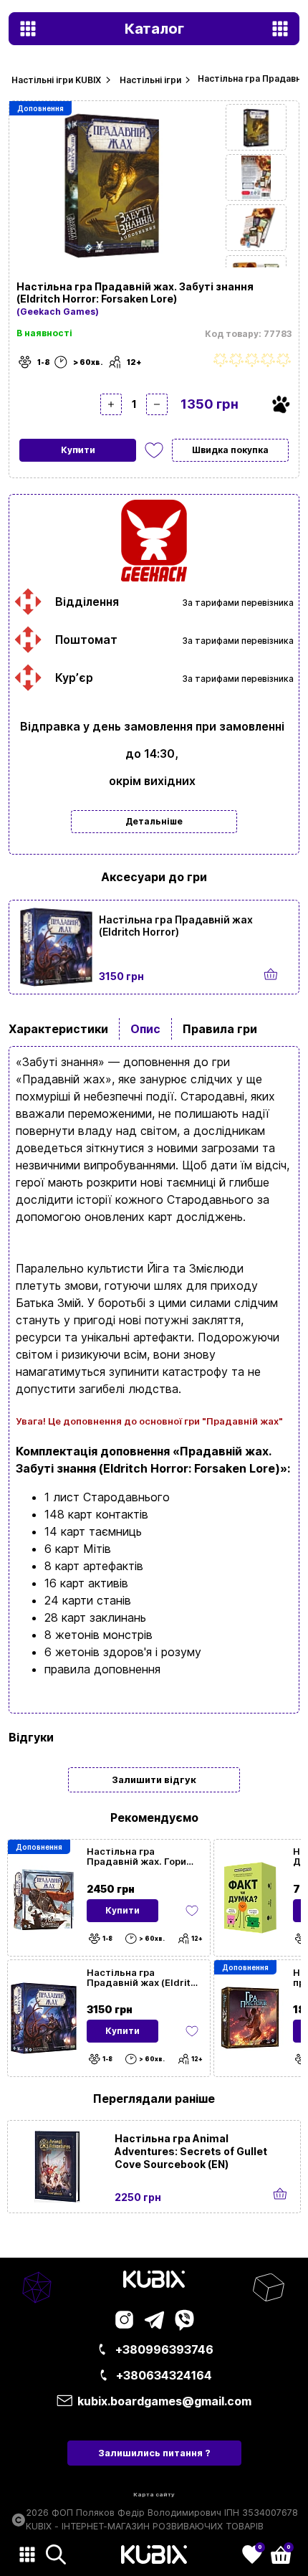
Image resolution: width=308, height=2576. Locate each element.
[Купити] (271, 975)
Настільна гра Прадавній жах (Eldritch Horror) (176, 926)
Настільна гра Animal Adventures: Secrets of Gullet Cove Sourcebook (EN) (191, 2151)
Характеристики (58, 1029)
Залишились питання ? (154, 2453)
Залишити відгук (154, 1779)
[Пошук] (56, 2554)
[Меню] (27, 2554)
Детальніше (154, 821)
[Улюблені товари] (192, 1911)
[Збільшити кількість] (111, 404)
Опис (145, 1029)
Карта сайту (154, 2494)
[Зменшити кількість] (157, 404)
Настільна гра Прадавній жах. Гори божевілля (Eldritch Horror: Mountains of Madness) (136, 1856)
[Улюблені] (154, 450)
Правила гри (220, 1029)
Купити (78, 450)
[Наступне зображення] (256, 127)
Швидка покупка (230, 450)
